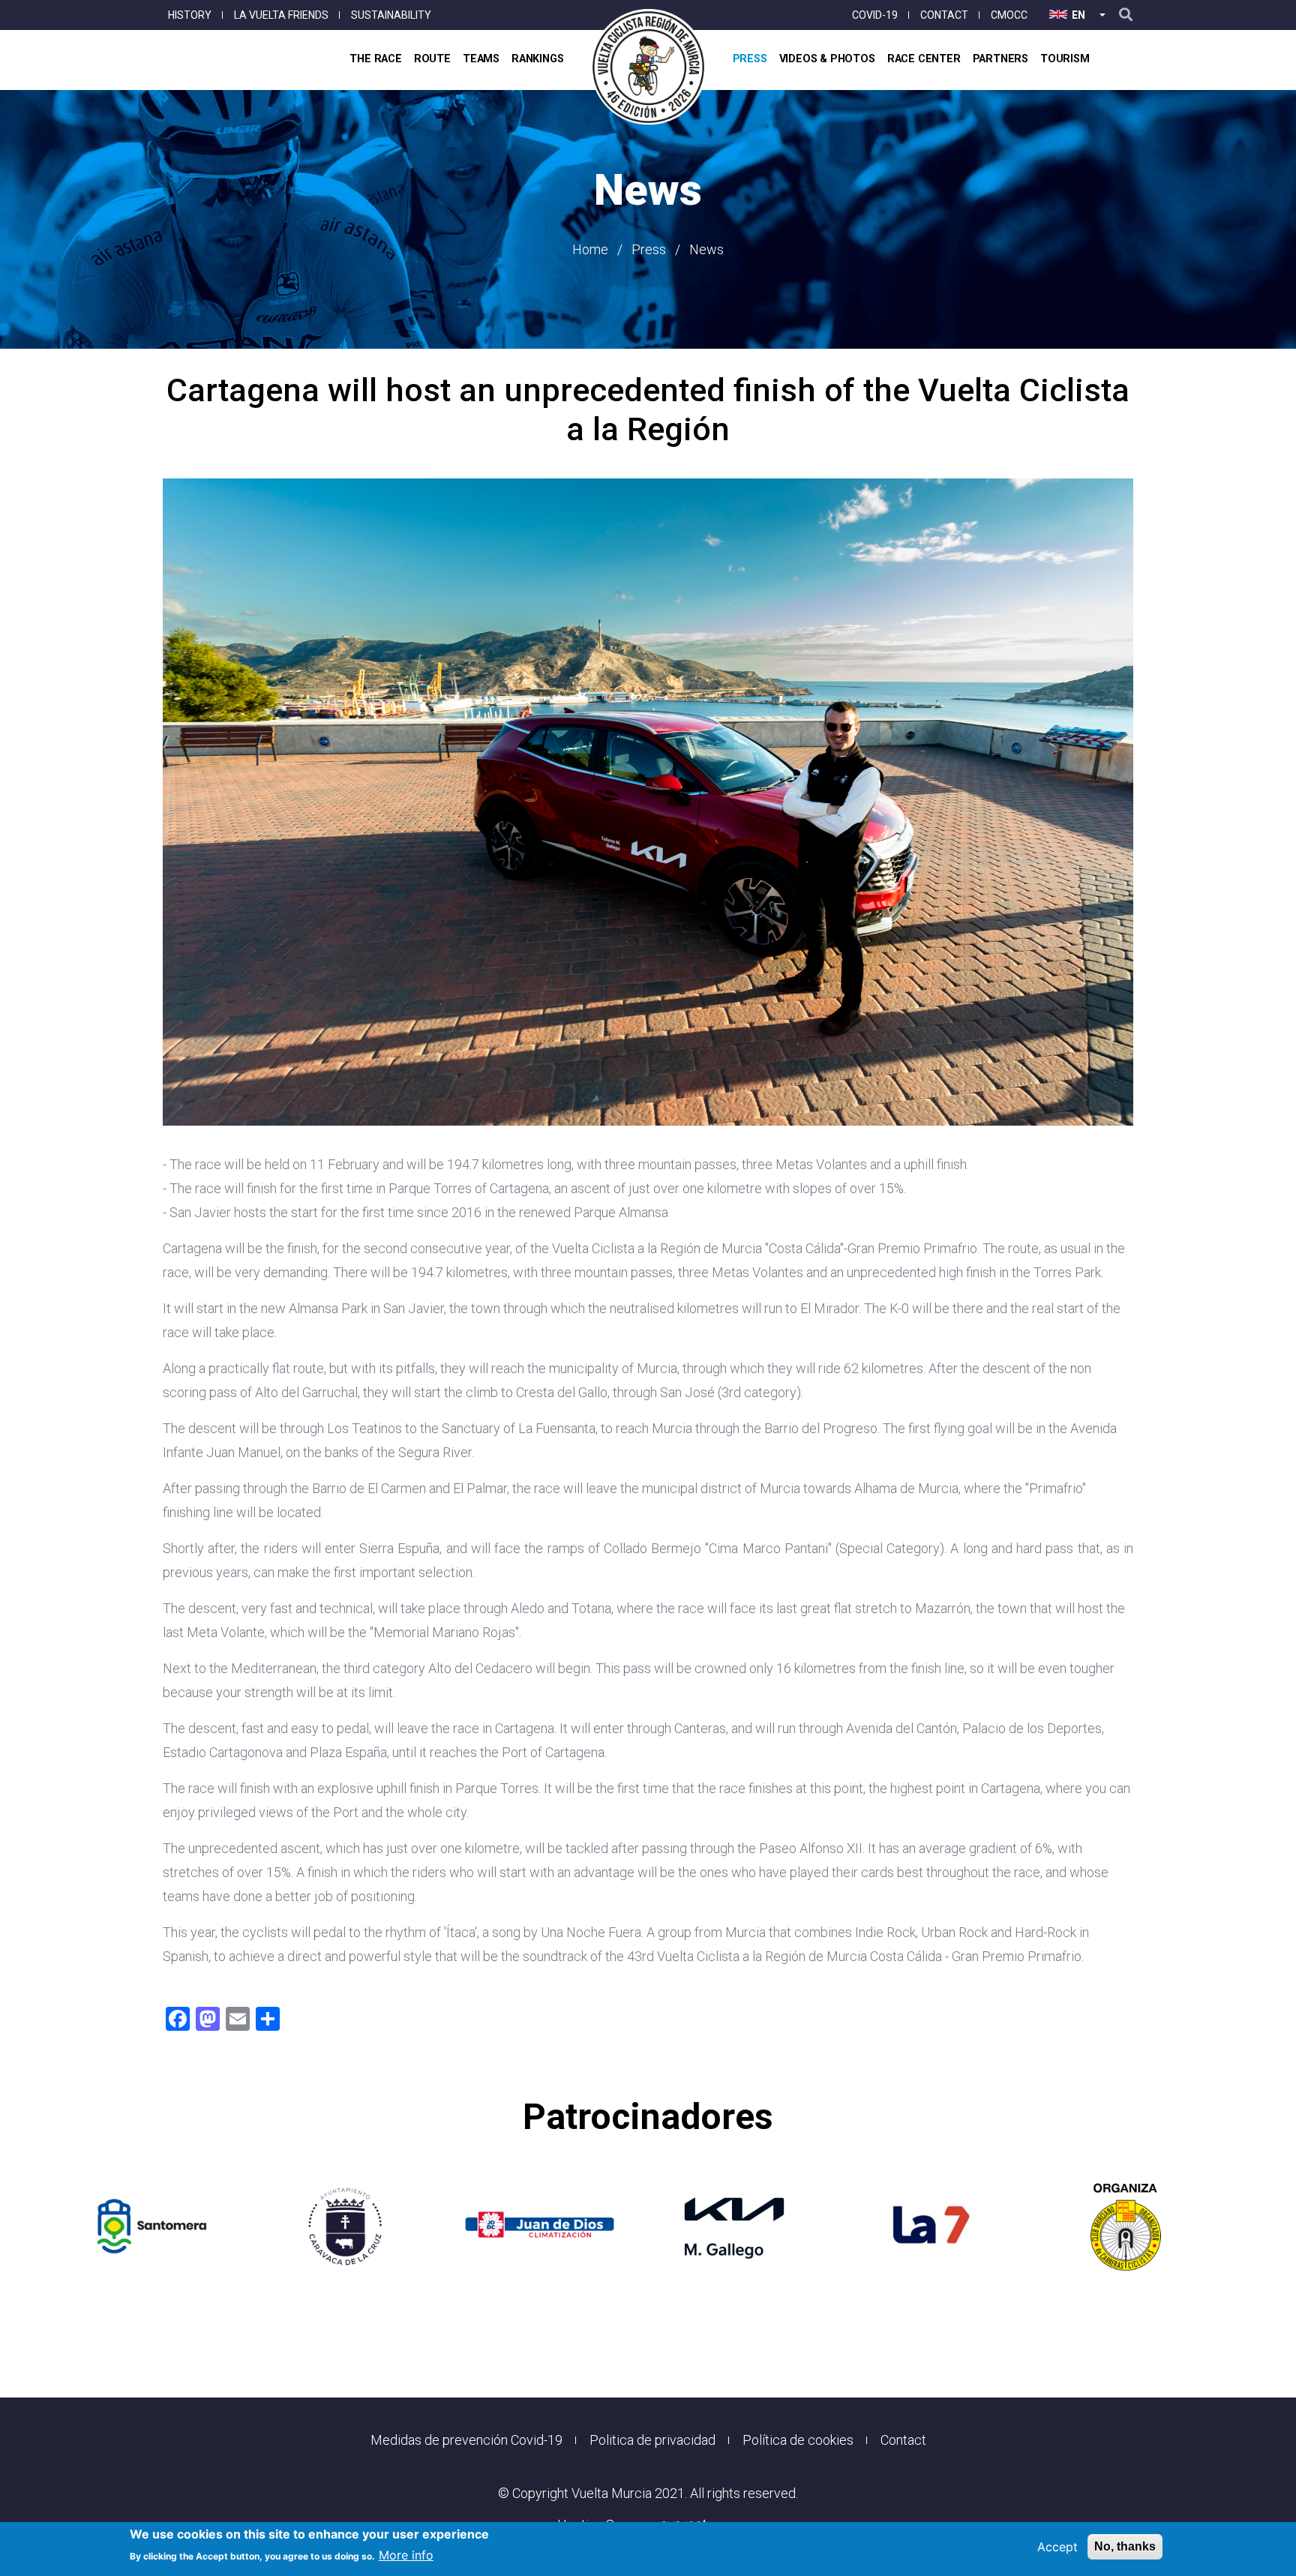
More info (406, 2555)
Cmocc (1009, 15)
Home (590, 249)
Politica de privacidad (652, 2440)
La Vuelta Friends (281, 15)
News (706, 249)
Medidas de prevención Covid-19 (466, 2440)
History (190, 15)
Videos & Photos (827, 59)
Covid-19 (875, 15)
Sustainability (391, 15)
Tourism (1065, 59)
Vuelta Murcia (612, 2493)
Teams (481, 59)
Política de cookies (798, 2440)
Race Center (924, 59)
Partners (1000, 59)
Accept (1057, 2547)
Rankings (537, 59)
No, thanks (1125, 2546)
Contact (944, 15)
